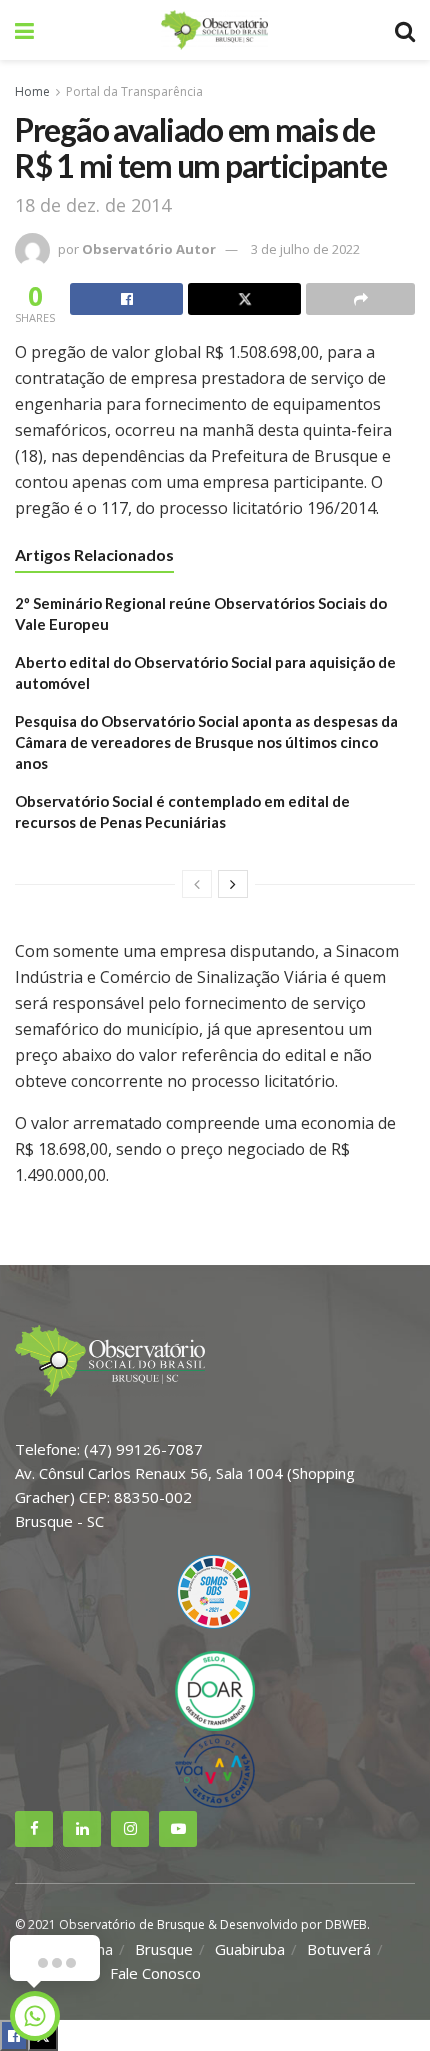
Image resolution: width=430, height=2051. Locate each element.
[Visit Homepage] (214, 30)
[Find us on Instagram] (130, 1829)
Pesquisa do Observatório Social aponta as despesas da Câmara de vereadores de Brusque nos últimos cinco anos (206, 742)
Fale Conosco (155, 1973)
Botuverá (339, 1949)
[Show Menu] (24, 30)
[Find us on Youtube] (178, 1829)
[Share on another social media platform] (360, 299)
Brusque (164, 1949)
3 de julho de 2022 (305, 249)
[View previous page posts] (197, 884)
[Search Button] (405, 30)
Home (32, 91)
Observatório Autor (149, 249)
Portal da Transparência (134, 91)
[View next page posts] (233, 884)
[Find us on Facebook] (34, 1829)
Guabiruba (250, 1949)
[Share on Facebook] (126, 299)
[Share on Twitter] (244, 299)
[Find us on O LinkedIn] (82, 1829)
